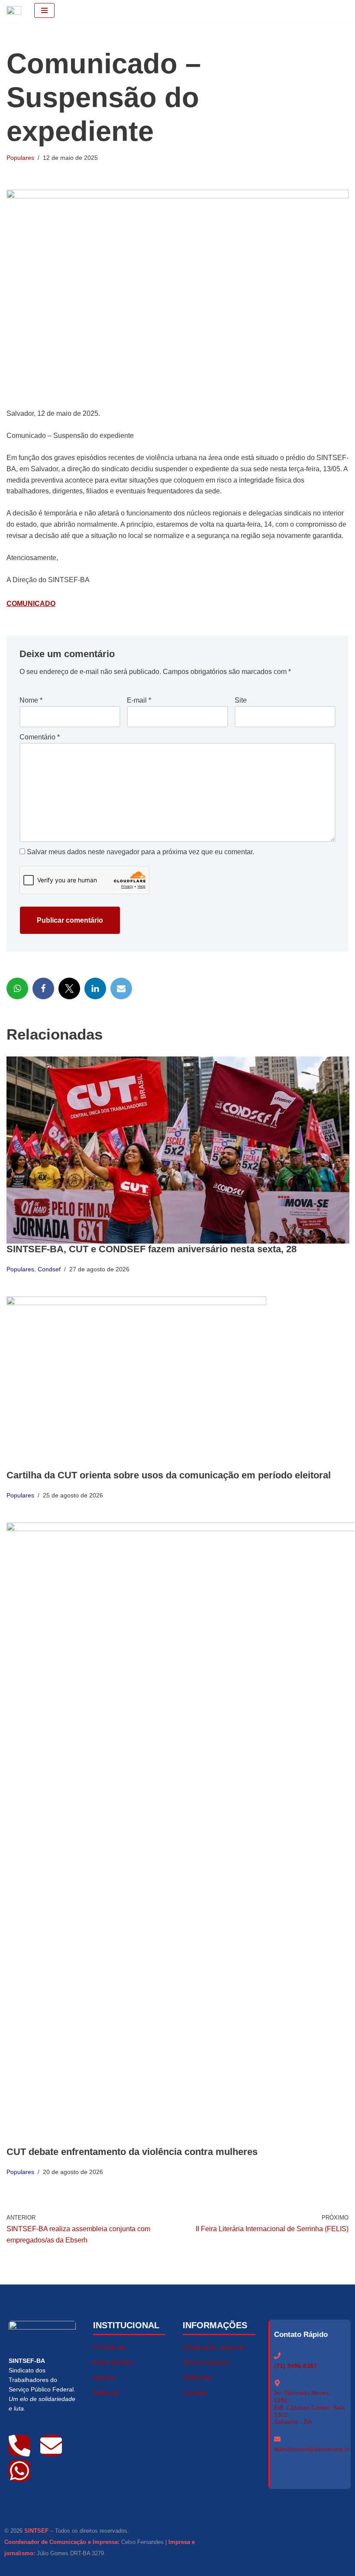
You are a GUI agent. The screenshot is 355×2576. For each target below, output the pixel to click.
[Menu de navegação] (44, 10)
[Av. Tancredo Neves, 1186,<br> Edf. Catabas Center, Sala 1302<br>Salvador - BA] (277, 2383)
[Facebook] (43, 988)
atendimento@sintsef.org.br (312, 2449)
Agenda (104, 2377)
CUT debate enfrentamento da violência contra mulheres (132, 2152)
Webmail (105, 2393)
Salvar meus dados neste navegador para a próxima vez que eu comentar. (140, 852)
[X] (69, 988)
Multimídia (197, 2377)
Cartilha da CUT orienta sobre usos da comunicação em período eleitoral (169, 1475)
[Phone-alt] (19, 2446)
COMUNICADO (31, 604)
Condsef (49, 1269)
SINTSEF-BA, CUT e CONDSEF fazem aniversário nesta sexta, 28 (152, 1249)
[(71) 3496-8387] (277, 2356)
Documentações (206, 2362)
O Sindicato (110, 2347)
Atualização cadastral (213, 2347)
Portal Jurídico (113, 2362)
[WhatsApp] (17, 988)
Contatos (195, 2393)
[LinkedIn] (95, 988)
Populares (20, 158)
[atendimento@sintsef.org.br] (277, 2439)
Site (241, 700)
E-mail (139, 700)
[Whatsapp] (19, 2471)
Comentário (40, 737)
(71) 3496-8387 (295, 2366)
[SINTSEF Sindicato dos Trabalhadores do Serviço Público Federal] (14, 10)
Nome (31, 700)
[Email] (121, 988)
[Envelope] (51, 2446)
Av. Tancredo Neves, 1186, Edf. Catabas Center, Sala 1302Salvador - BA (310, 2407)
